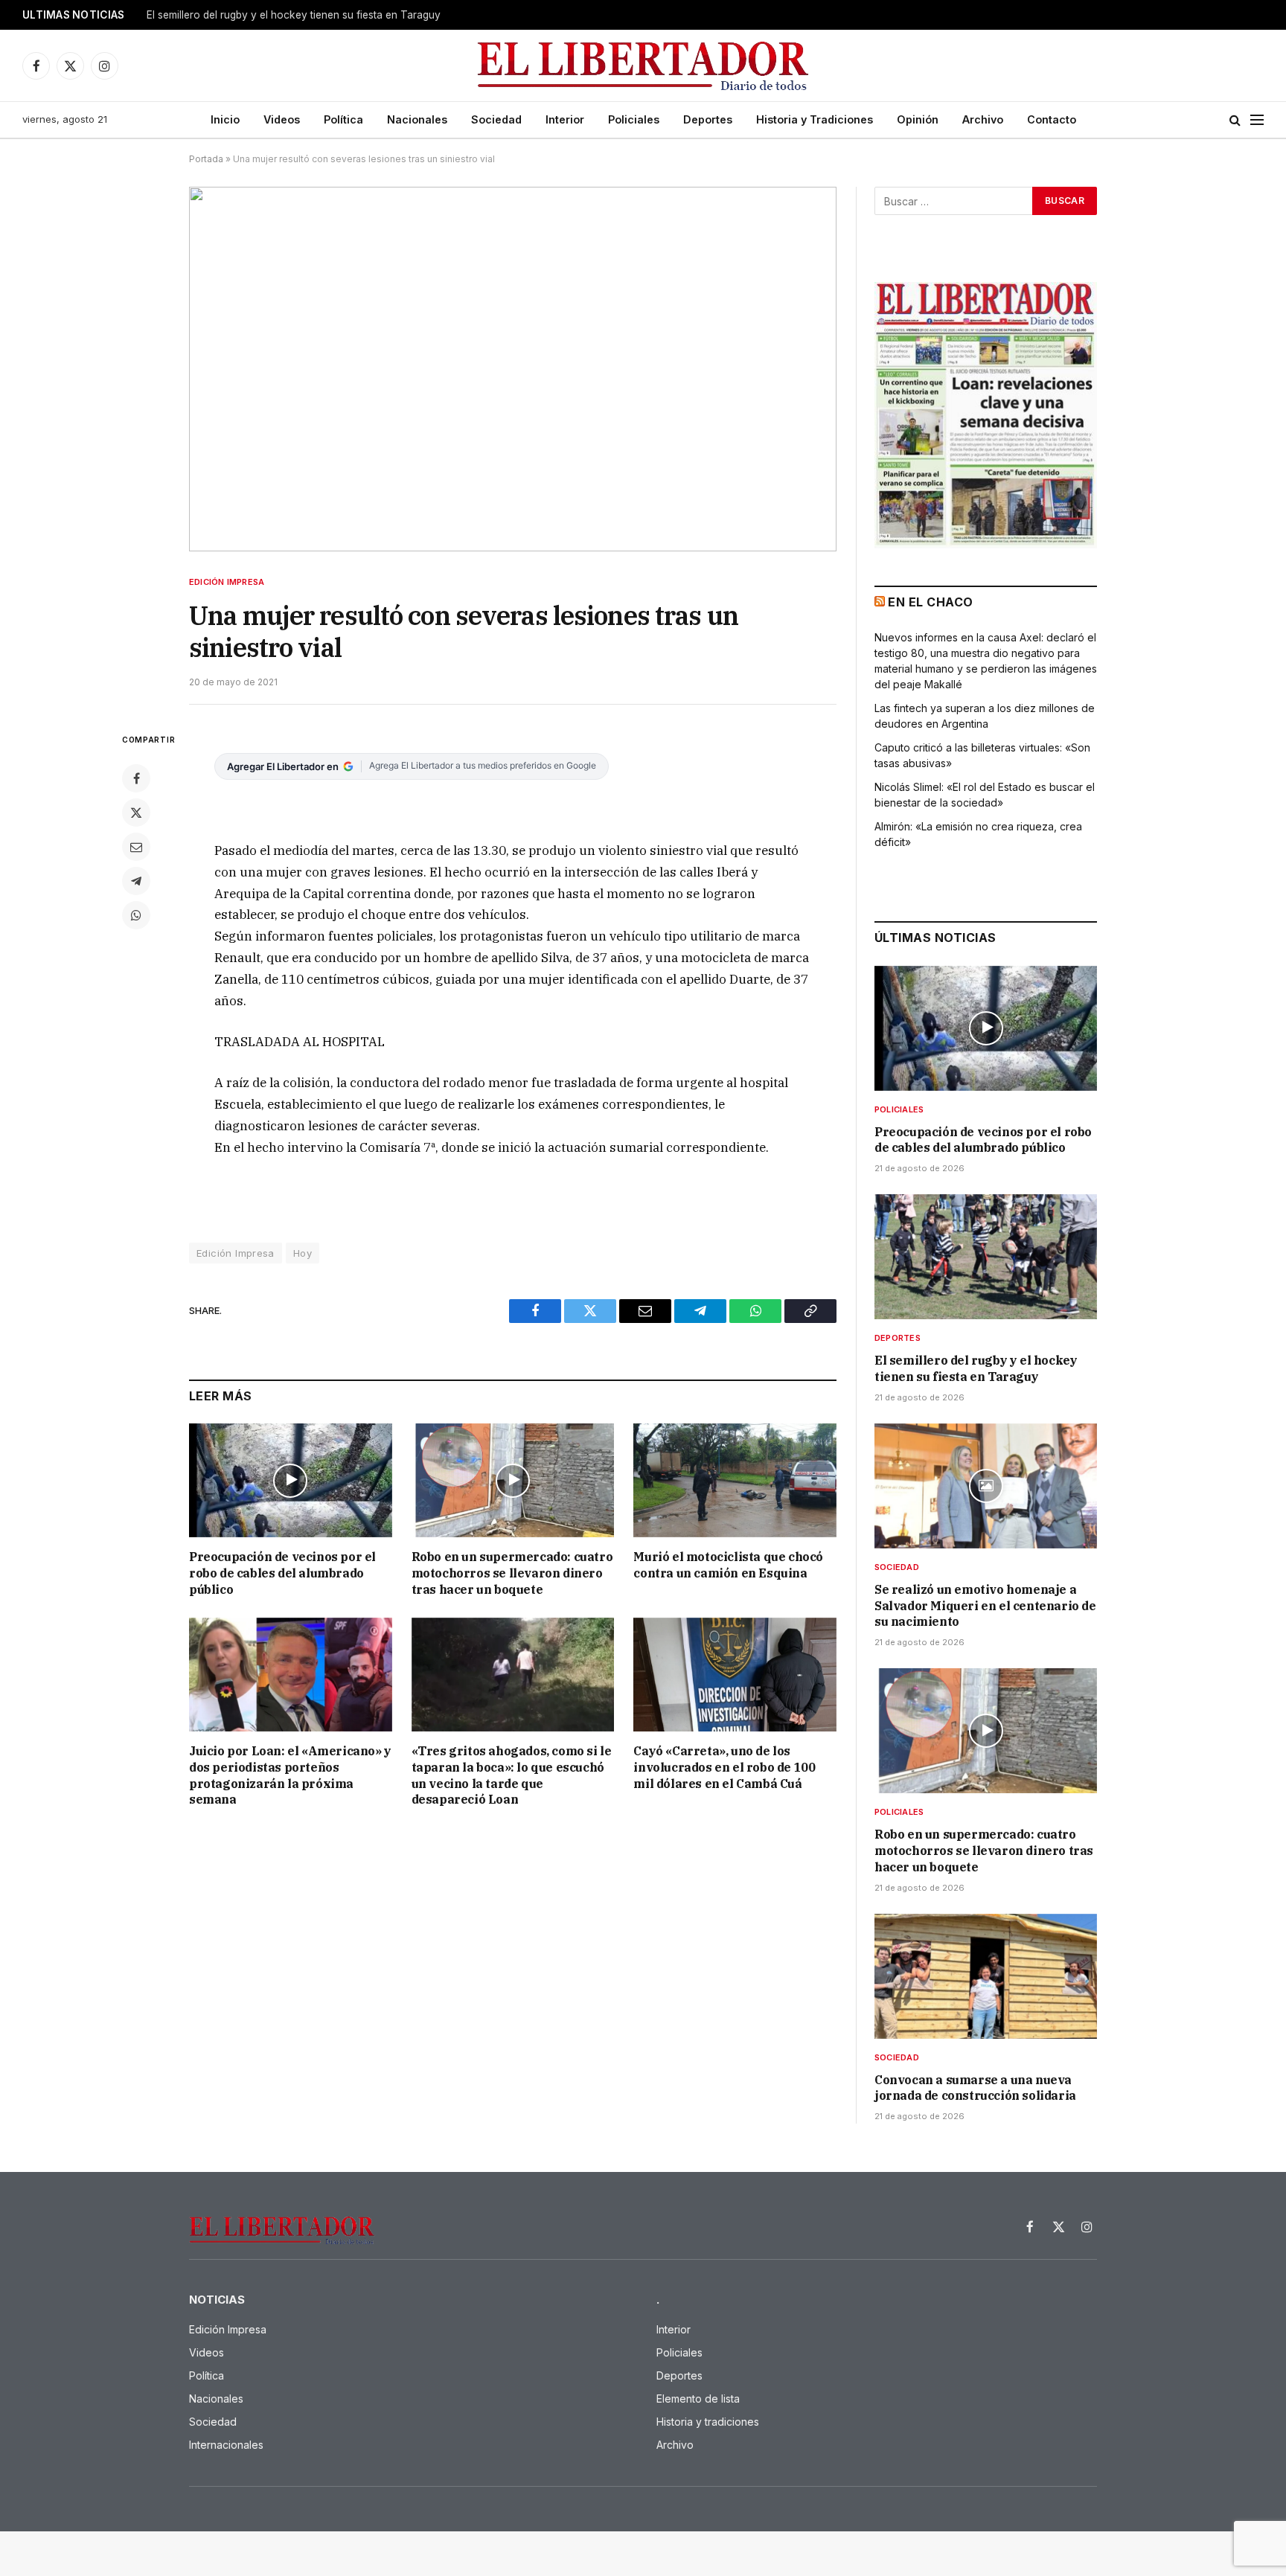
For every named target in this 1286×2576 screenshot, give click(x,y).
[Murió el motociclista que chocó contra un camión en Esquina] (735, 1480)
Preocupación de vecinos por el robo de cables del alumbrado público (282, 1573)
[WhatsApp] (136, 915)
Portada (206, 159)
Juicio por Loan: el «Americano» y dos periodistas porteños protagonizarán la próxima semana (290, 1775)
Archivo (983, 119)
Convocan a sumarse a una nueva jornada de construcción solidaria (975, 2088)
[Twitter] (136, 813)
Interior (565, 119)
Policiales (634, 119)
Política (343, 119)
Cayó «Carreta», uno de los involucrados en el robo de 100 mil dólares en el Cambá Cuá (724, 1767)
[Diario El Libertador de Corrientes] (643, 66)
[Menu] (1257, 120)
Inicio (225, 119)
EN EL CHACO (930, 602)
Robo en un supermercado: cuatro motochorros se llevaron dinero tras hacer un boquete (512, 1573)
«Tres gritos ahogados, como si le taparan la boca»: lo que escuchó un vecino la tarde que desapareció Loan (512, 1775)
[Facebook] (136, 778)
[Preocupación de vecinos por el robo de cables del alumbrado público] (291, 1480)
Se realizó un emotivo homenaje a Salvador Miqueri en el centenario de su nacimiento (985, 1606)
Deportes (708, 119)
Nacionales (417, 119)
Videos (282, 119)
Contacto (1052, 119)
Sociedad (496, 119)
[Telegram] (136, 881)
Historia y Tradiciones (815, 119)
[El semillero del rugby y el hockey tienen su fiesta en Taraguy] (986, 1257)
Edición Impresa (227, 582)
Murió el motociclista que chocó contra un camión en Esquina (728, 1565)
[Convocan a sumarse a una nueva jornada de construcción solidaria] (986, 1976)
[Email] (136, 847)
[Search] (1235, 120)
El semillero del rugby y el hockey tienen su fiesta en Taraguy (294, 15)
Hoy (303, 1253)
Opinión (918, 119)
